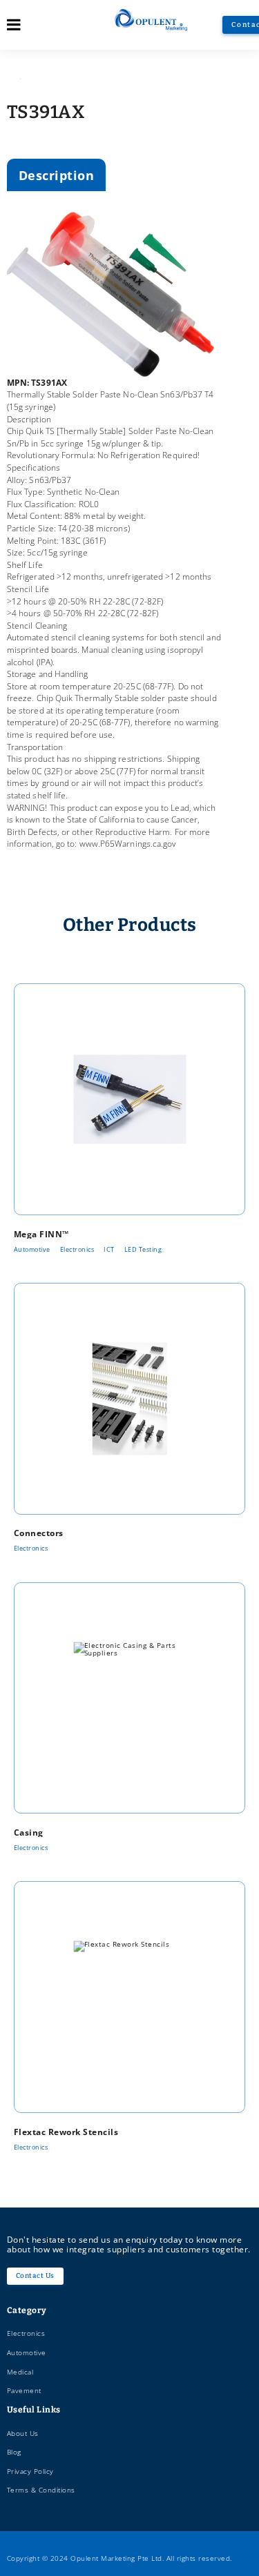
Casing (29, 1832)
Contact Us (35, 2275)
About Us (23, 2433)
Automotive (32, 1249)
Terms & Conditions (41, 2490)
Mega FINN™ (41, 1234)
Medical (20, 2372)
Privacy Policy (30, 2471)
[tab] (56, 175)
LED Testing (143, 1249)
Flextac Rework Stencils (66, 2132)
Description (57, 175)
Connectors (39, 1533)
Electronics (77, 1249)
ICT (109, 1249)
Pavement (24, 2390)
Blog (14, 2452)
